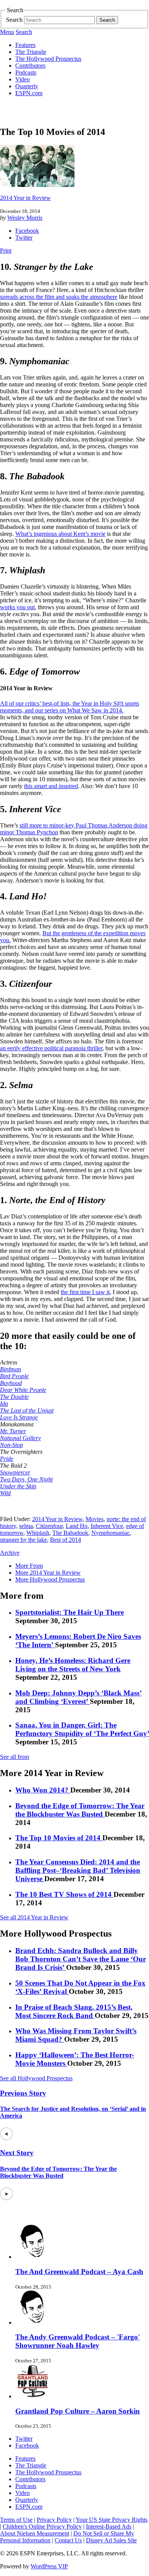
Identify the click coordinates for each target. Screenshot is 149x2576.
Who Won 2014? (43, 1790)
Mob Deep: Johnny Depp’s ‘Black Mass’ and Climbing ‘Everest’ (79, 1697)
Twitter (24, 238)
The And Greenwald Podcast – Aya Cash (79, 2272)
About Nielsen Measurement (35, 2533)
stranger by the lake (23, 1540)
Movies (95, 1519)
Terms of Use (16, 2520)
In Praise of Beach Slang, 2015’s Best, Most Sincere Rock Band (74, 2011)
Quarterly (27, 86)
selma (26, 1526)
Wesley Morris (25, 218)
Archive (10, 1553)
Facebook (27, 231)
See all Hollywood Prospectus (36, 2078)
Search (14, 20)
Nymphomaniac (111, 1533)
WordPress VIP (49, 2566)
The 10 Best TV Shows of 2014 (64, 1894)
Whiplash (38, 1533)
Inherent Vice (107, 1526)
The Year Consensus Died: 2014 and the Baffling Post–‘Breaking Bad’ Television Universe (78, 1870)
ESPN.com (29, 93)
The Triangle (31, 52)
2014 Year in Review (25, 198)
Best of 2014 (66, 1540)
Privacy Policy (54, 2520)
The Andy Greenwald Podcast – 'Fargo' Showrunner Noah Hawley (78, 2341)
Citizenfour (49, 1526)
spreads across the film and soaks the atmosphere (59, 297)
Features (25, 45)
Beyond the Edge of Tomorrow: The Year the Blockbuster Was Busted (80, 1810)
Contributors (30, 66)
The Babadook (70, 1533)
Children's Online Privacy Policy (42, 2527)
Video (23, 79)
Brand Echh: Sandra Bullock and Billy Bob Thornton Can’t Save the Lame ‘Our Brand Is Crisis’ (81, 1959)
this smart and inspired (51, 786)
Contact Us (68, 2540)
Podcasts (26, 72)
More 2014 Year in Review (48, 1573)
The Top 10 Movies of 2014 (59, 1838)
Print (6, 251)
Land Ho (77, 1526)
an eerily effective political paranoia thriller (51, 1048)
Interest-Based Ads (109, 2527)
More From (29, 1566)
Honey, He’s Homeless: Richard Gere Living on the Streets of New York (73, 1665)
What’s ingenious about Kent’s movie (60, 534)
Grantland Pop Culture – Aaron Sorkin (78, 2411)
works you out (17, 607)
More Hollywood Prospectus (50, 1579)
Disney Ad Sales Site (111, 2540)
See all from (15, 1757)
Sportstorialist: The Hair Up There (70, 1612)
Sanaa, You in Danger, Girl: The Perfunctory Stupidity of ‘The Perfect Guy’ (82, 1729)
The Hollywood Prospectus (48, 59)
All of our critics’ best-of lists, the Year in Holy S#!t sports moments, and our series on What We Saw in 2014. (70, 707)
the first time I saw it (85, 1292)
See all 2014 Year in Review (34, 1917)
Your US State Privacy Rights (112, 2520)
